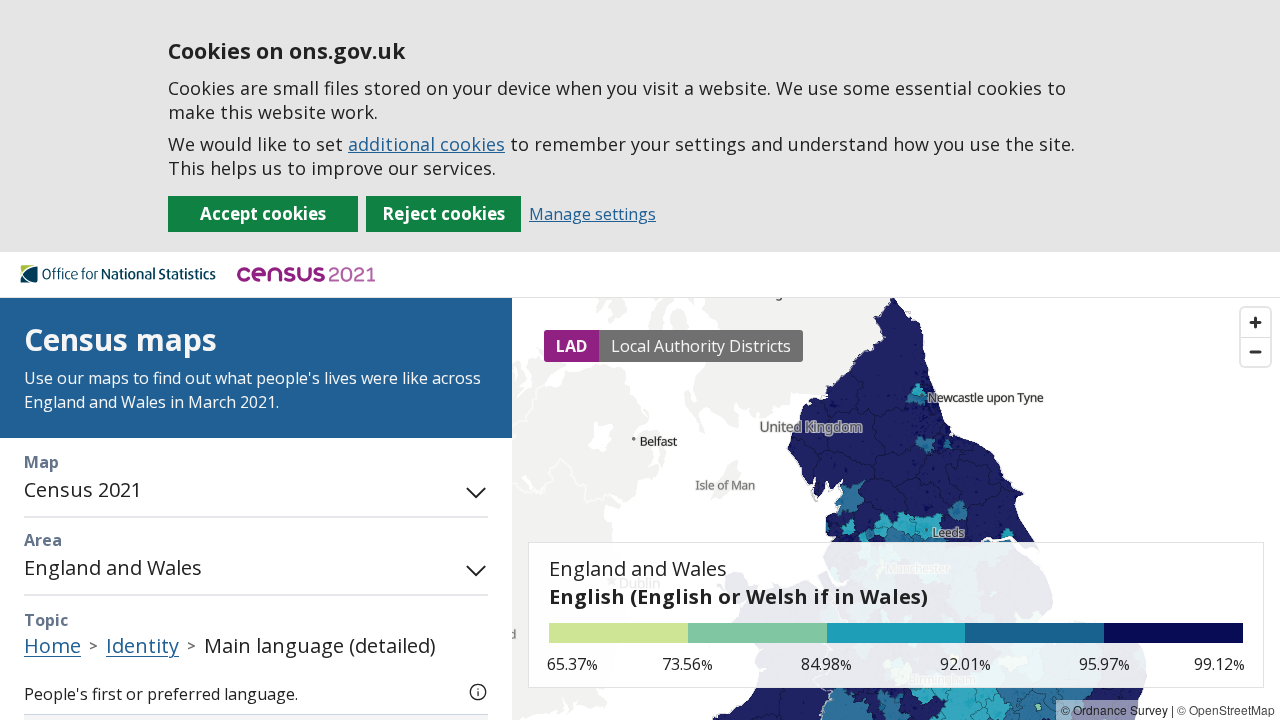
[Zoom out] (1255, 351)
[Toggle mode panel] (472, 490)
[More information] (478, 690)
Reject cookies (443, 213)
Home (52, 645)
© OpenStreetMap (1226, 709)
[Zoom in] (1255, 322)
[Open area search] (472, 568)
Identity (142, 645)
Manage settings (592, 214)
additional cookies (426, 144)
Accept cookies (263, 213)
